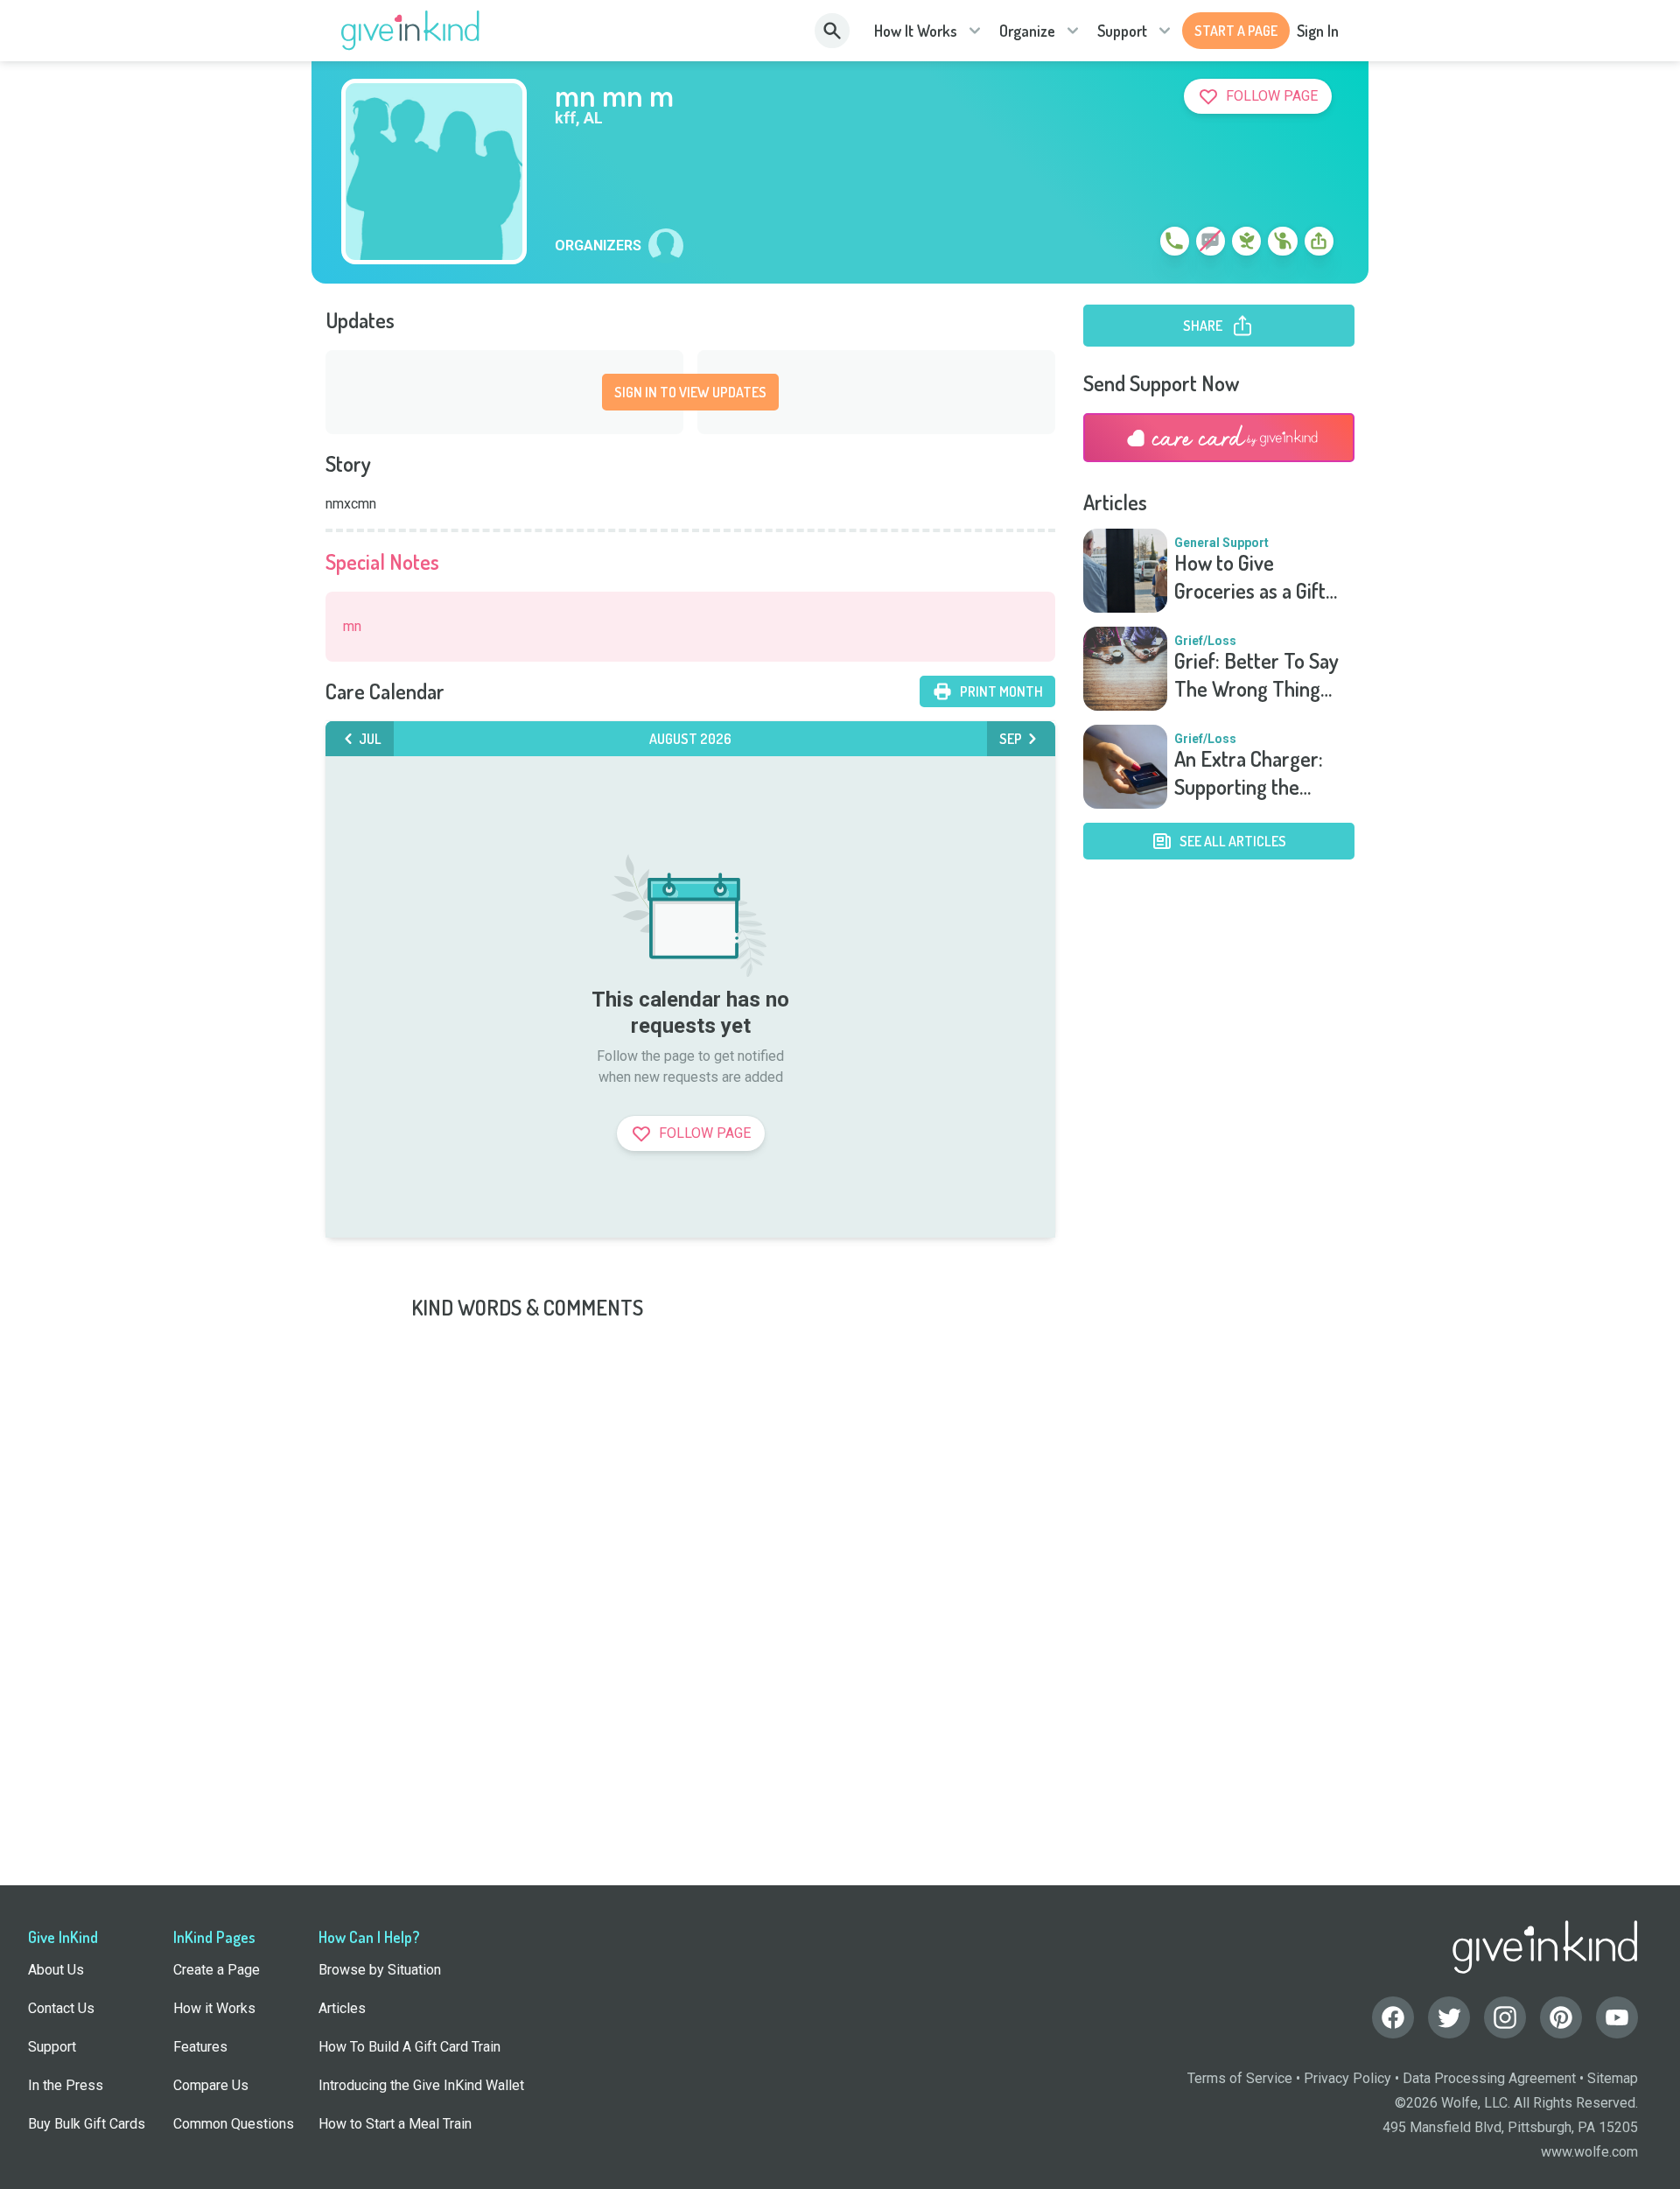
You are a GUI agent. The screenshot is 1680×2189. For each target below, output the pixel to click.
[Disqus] (840, 1540)
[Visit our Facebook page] (1393, 2017)
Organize (1027, 31)
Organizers (598, 246)
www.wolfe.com (1589, 2152)
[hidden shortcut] (1134, 244)
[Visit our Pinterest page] (1561, 2017)
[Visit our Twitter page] (1449, 2017)
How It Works (916, 31)
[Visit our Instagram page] (1505, 2017)
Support (1122, 31)
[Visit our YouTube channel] (1617, 2017)
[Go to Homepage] (411, 31)
